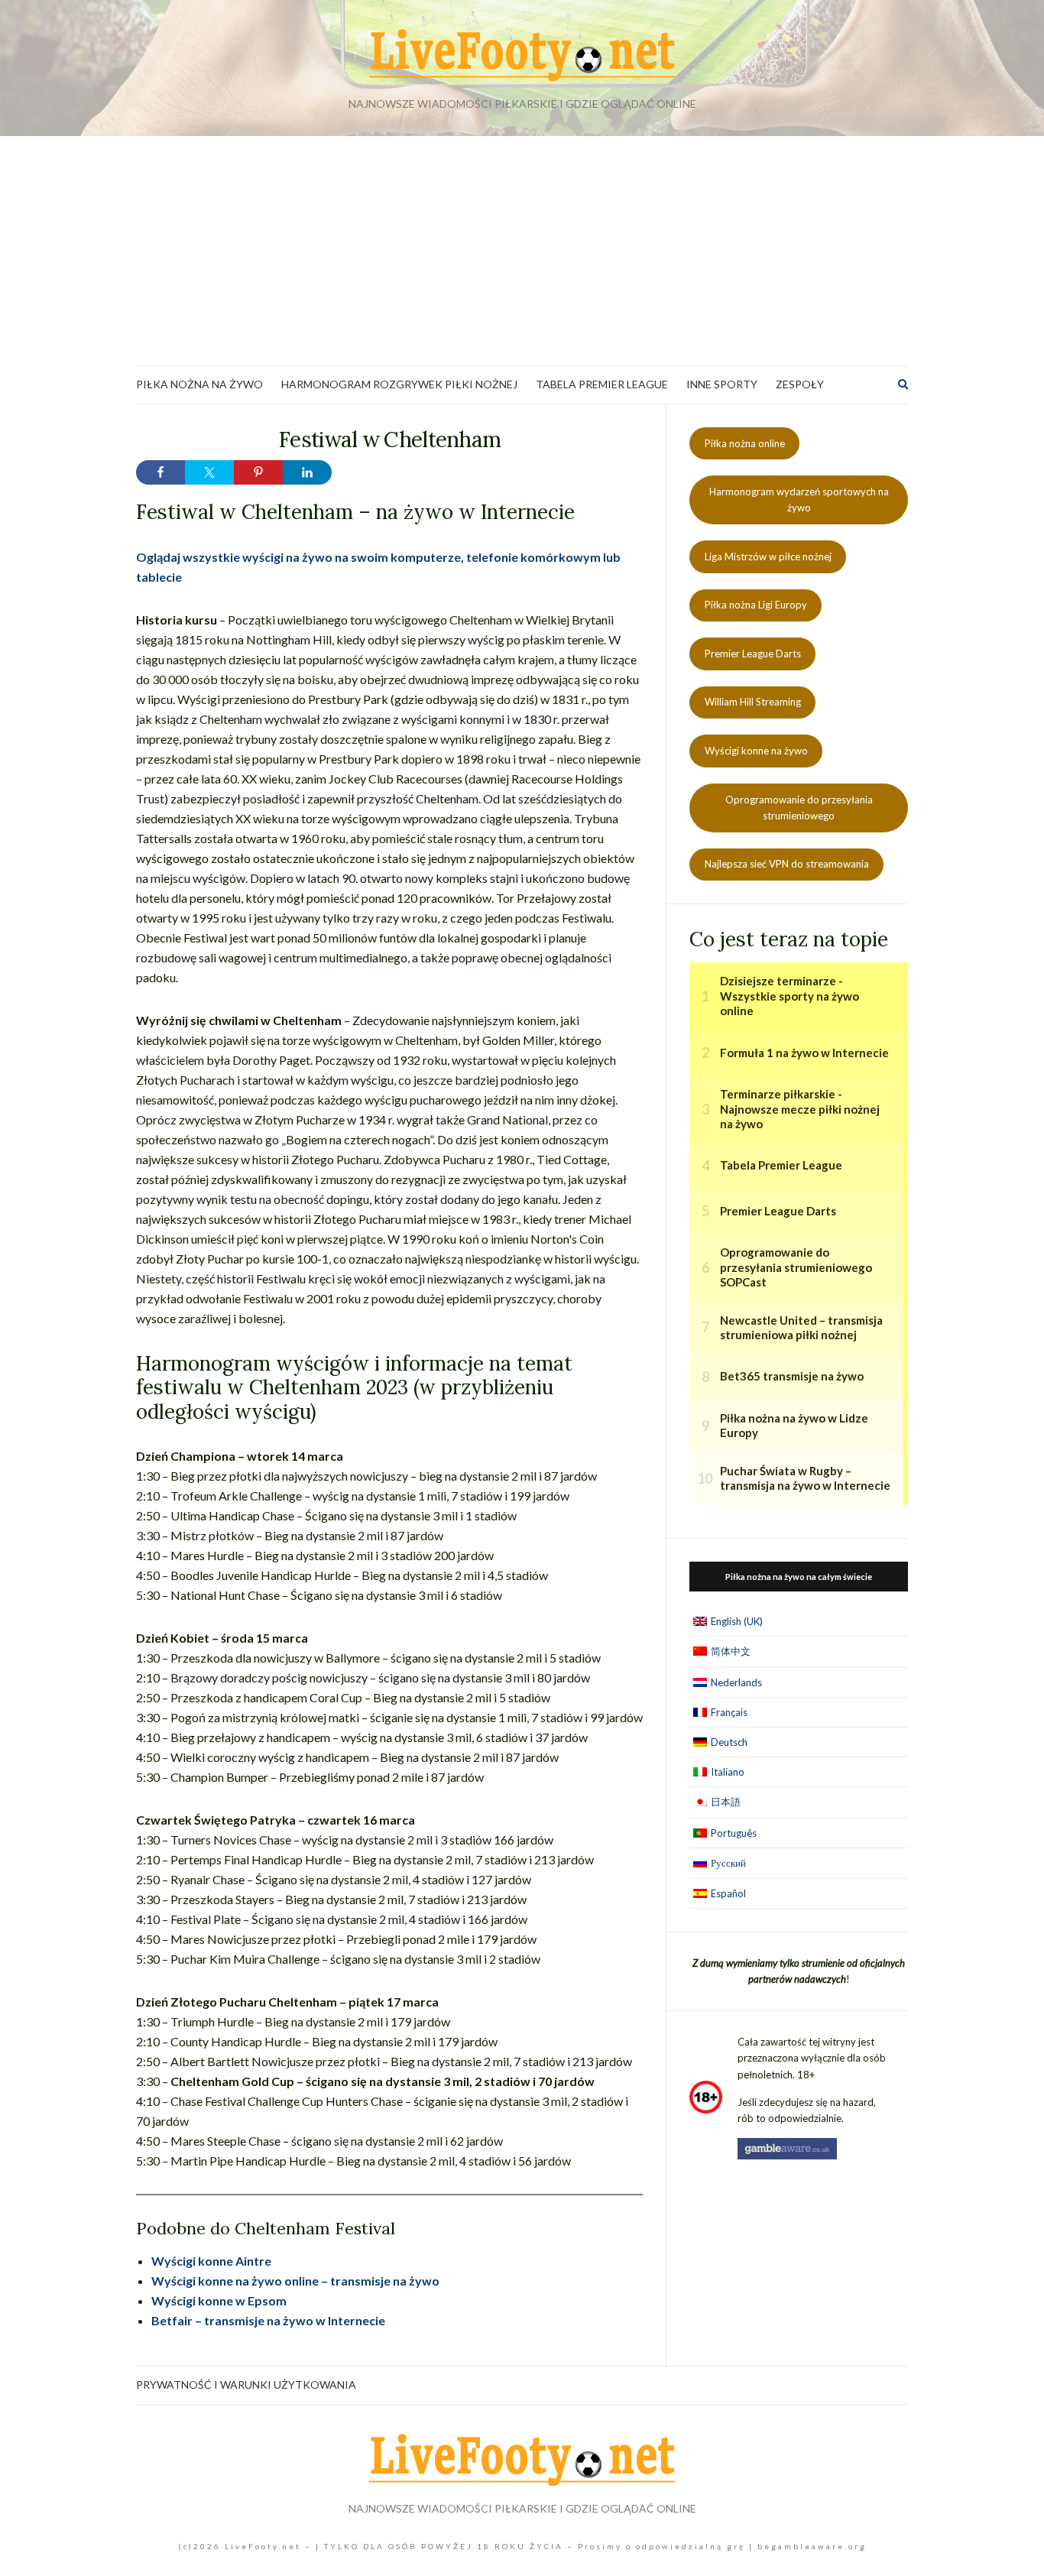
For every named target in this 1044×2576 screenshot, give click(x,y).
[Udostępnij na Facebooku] (160, 472)
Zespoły (800, 384)
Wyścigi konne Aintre (211, 2261)
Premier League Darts (753, 654)
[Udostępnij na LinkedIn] (307, 472)
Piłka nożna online (745, 443)
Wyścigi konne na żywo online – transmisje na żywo (295, 2281)
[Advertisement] (522, 251)
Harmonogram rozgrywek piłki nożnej (399, 384)
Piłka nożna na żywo (199, 384)
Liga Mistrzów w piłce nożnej (768, 556)
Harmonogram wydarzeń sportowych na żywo (799, 500)
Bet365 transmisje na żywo (792, 1376)
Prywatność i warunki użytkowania (246, 2385)
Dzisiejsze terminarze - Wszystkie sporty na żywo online (789, 996)
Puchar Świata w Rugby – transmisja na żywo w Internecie (805, 1478)
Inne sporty (722, 384)
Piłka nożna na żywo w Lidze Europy (794, 1426)
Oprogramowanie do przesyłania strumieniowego (799, 808)
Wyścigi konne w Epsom (219, 2300)
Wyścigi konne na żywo (756, 751)
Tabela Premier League (602, 384)
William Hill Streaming (753, 702)
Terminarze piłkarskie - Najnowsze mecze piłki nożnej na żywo (800, 1109)
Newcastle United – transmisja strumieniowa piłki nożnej (801, 1328)
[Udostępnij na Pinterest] (258, 472)
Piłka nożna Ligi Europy (756, 605)
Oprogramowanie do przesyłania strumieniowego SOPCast (796, 1267)
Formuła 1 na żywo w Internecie (804, 1053)
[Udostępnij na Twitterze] (209, 472)
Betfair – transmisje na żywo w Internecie (268, 2320)
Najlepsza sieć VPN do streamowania (787, 864)
